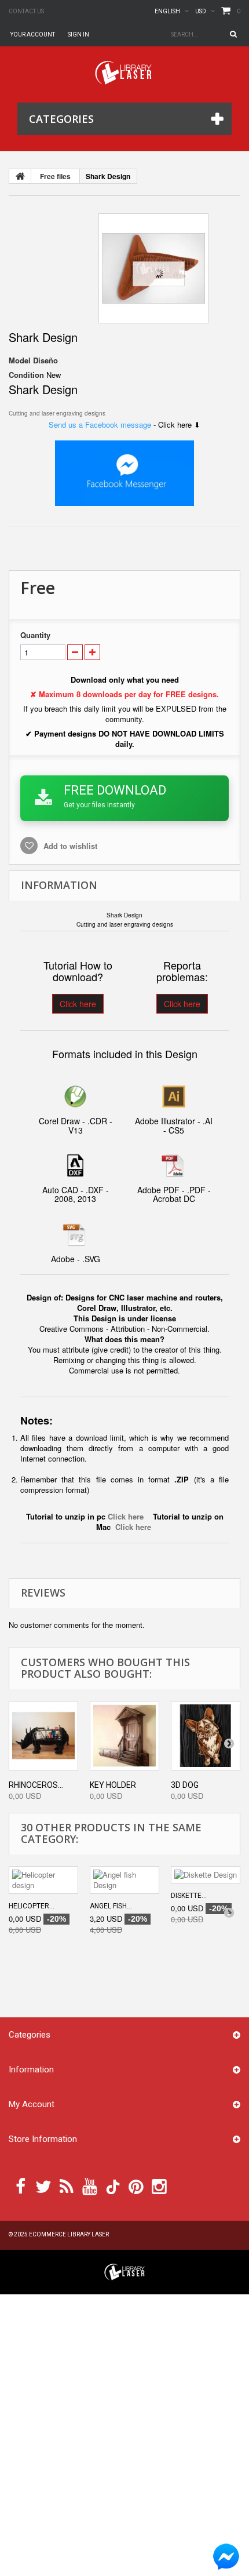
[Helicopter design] (43, 1880)
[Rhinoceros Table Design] (43, 1736)
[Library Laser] (124, 73)
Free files (55, 176)
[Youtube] (90, 2185)
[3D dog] (206, 1736)
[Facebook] (21, 2185)
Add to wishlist (69, 846)
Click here (78, 1004)
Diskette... (189, 1896)
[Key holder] (124, 1736)
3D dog (185, 1785)
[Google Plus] (113, 2187)
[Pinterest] (136, 2185)
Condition (26, 375)
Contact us (26, 11)
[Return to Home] (20, 176)
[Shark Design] (153, 268)
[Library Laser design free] (124, 2271)
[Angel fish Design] (124, 1880)
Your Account (33, 34)
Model (20, 360)
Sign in (78, 34)
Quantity (35, 635)
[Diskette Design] (206, 1875)
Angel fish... (111, 1906)
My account (32, 2104)
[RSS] (67, 2185)
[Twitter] (43, 2185)
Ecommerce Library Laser (69, 2234)
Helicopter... (32, 1906)
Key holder (113, 1785)
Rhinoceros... (36, 1785)
